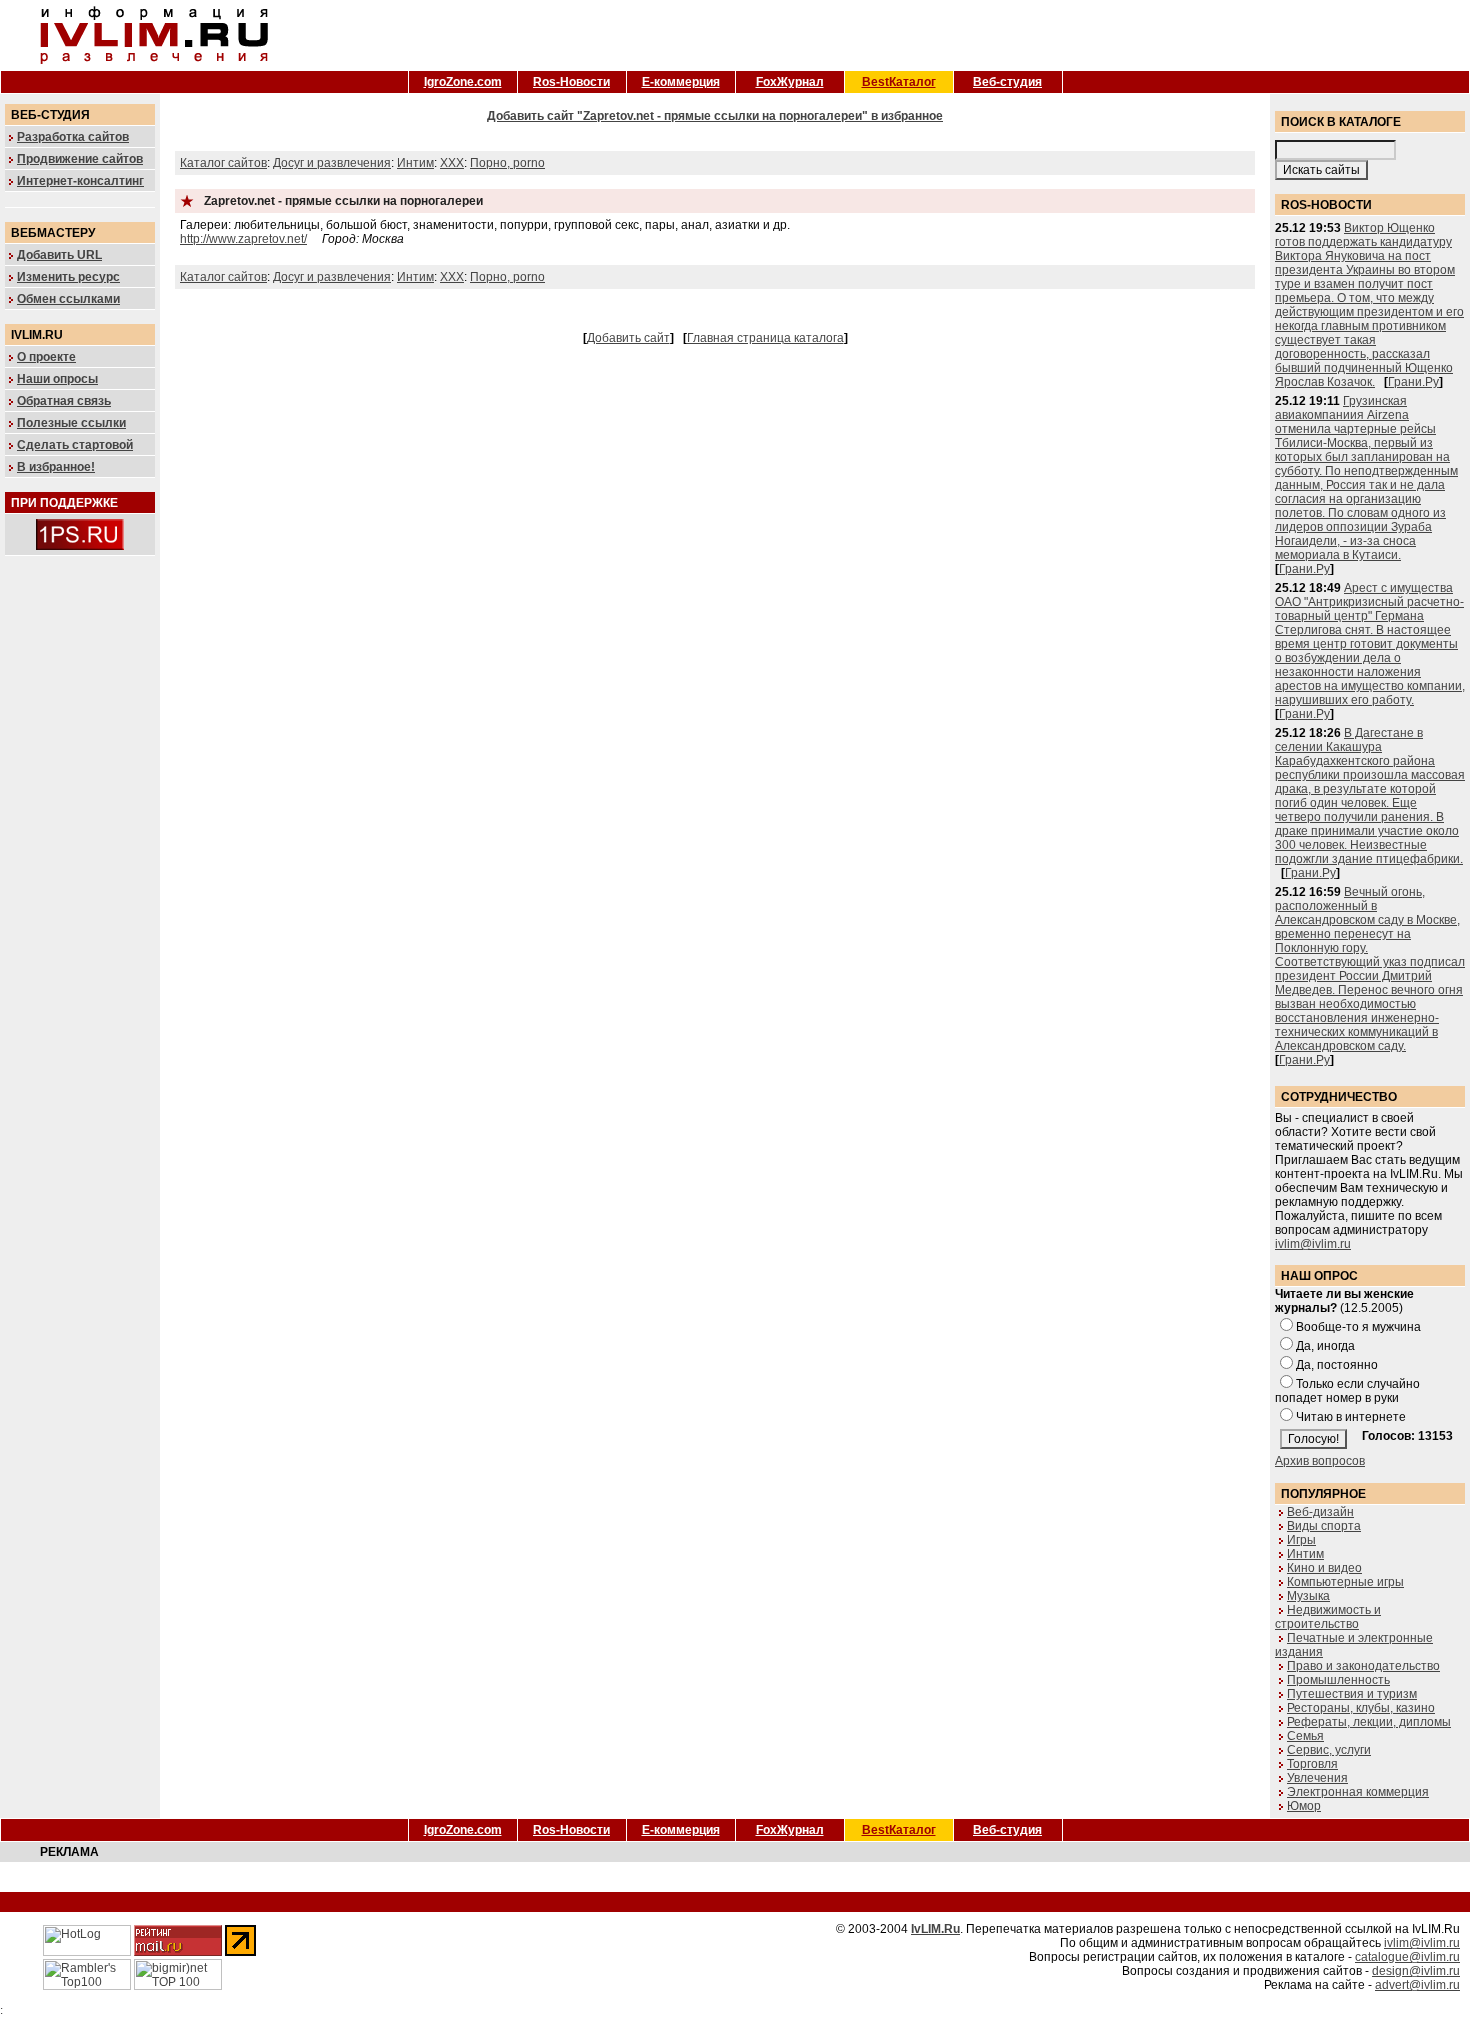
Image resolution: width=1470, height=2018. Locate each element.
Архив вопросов (1320, 1461)
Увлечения (1317, 1778)
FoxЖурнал (790, 82)
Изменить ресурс (68, 277)
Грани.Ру (1413, 382)
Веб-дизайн (1320, 1512)
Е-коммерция (681, 82)
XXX (452, 163)
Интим (415, 163)
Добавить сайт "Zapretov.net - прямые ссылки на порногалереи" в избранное (715, 116)
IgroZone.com (463, 82)
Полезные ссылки (71, 423)
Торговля (1312, 1764)
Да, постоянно (1337, 1365)
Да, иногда (1325, 1346)
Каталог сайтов (223, 163)
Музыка (1308, 1596)
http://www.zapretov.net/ (243, 239)
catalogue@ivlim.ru (1407, 1957)
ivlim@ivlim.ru (1313, 1244)
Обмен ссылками (68, 299)
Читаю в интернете (1351, 1417)
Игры (1301, 1540)
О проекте (46, 357)
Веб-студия (1007, 82)
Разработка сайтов (73, 137)
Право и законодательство (1363, 1666)
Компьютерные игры (1345, 1582)
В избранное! (56, 467)
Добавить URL (59, 255)
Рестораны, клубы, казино (1361, 1708)
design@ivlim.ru (1416, 1971)
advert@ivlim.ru (1417, 1985)
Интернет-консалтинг (80, 181)
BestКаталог (899, 82)
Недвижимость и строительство (1328, 1617)
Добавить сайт (628, 338)
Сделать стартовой (75, 445)
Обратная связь (64, 401)
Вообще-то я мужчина (1358, 1327)
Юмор (1304, 1806)
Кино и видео (1324, 1568)
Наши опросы (57, 379)
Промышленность (1338, 1680)
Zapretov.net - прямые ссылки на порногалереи (343, 201)
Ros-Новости (571, 82)
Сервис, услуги (1329, 1750)
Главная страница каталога (765, 338)
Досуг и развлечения (332, 163)
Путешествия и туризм (1352, 1694)
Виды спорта (1324, 1526)
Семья (1305, 1736)
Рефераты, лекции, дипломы (1369, 1722)
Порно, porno (507, 163)
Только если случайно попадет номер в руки (1347, 1391)
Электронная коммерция (1358, 1792)
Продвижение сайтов (80, 159)
